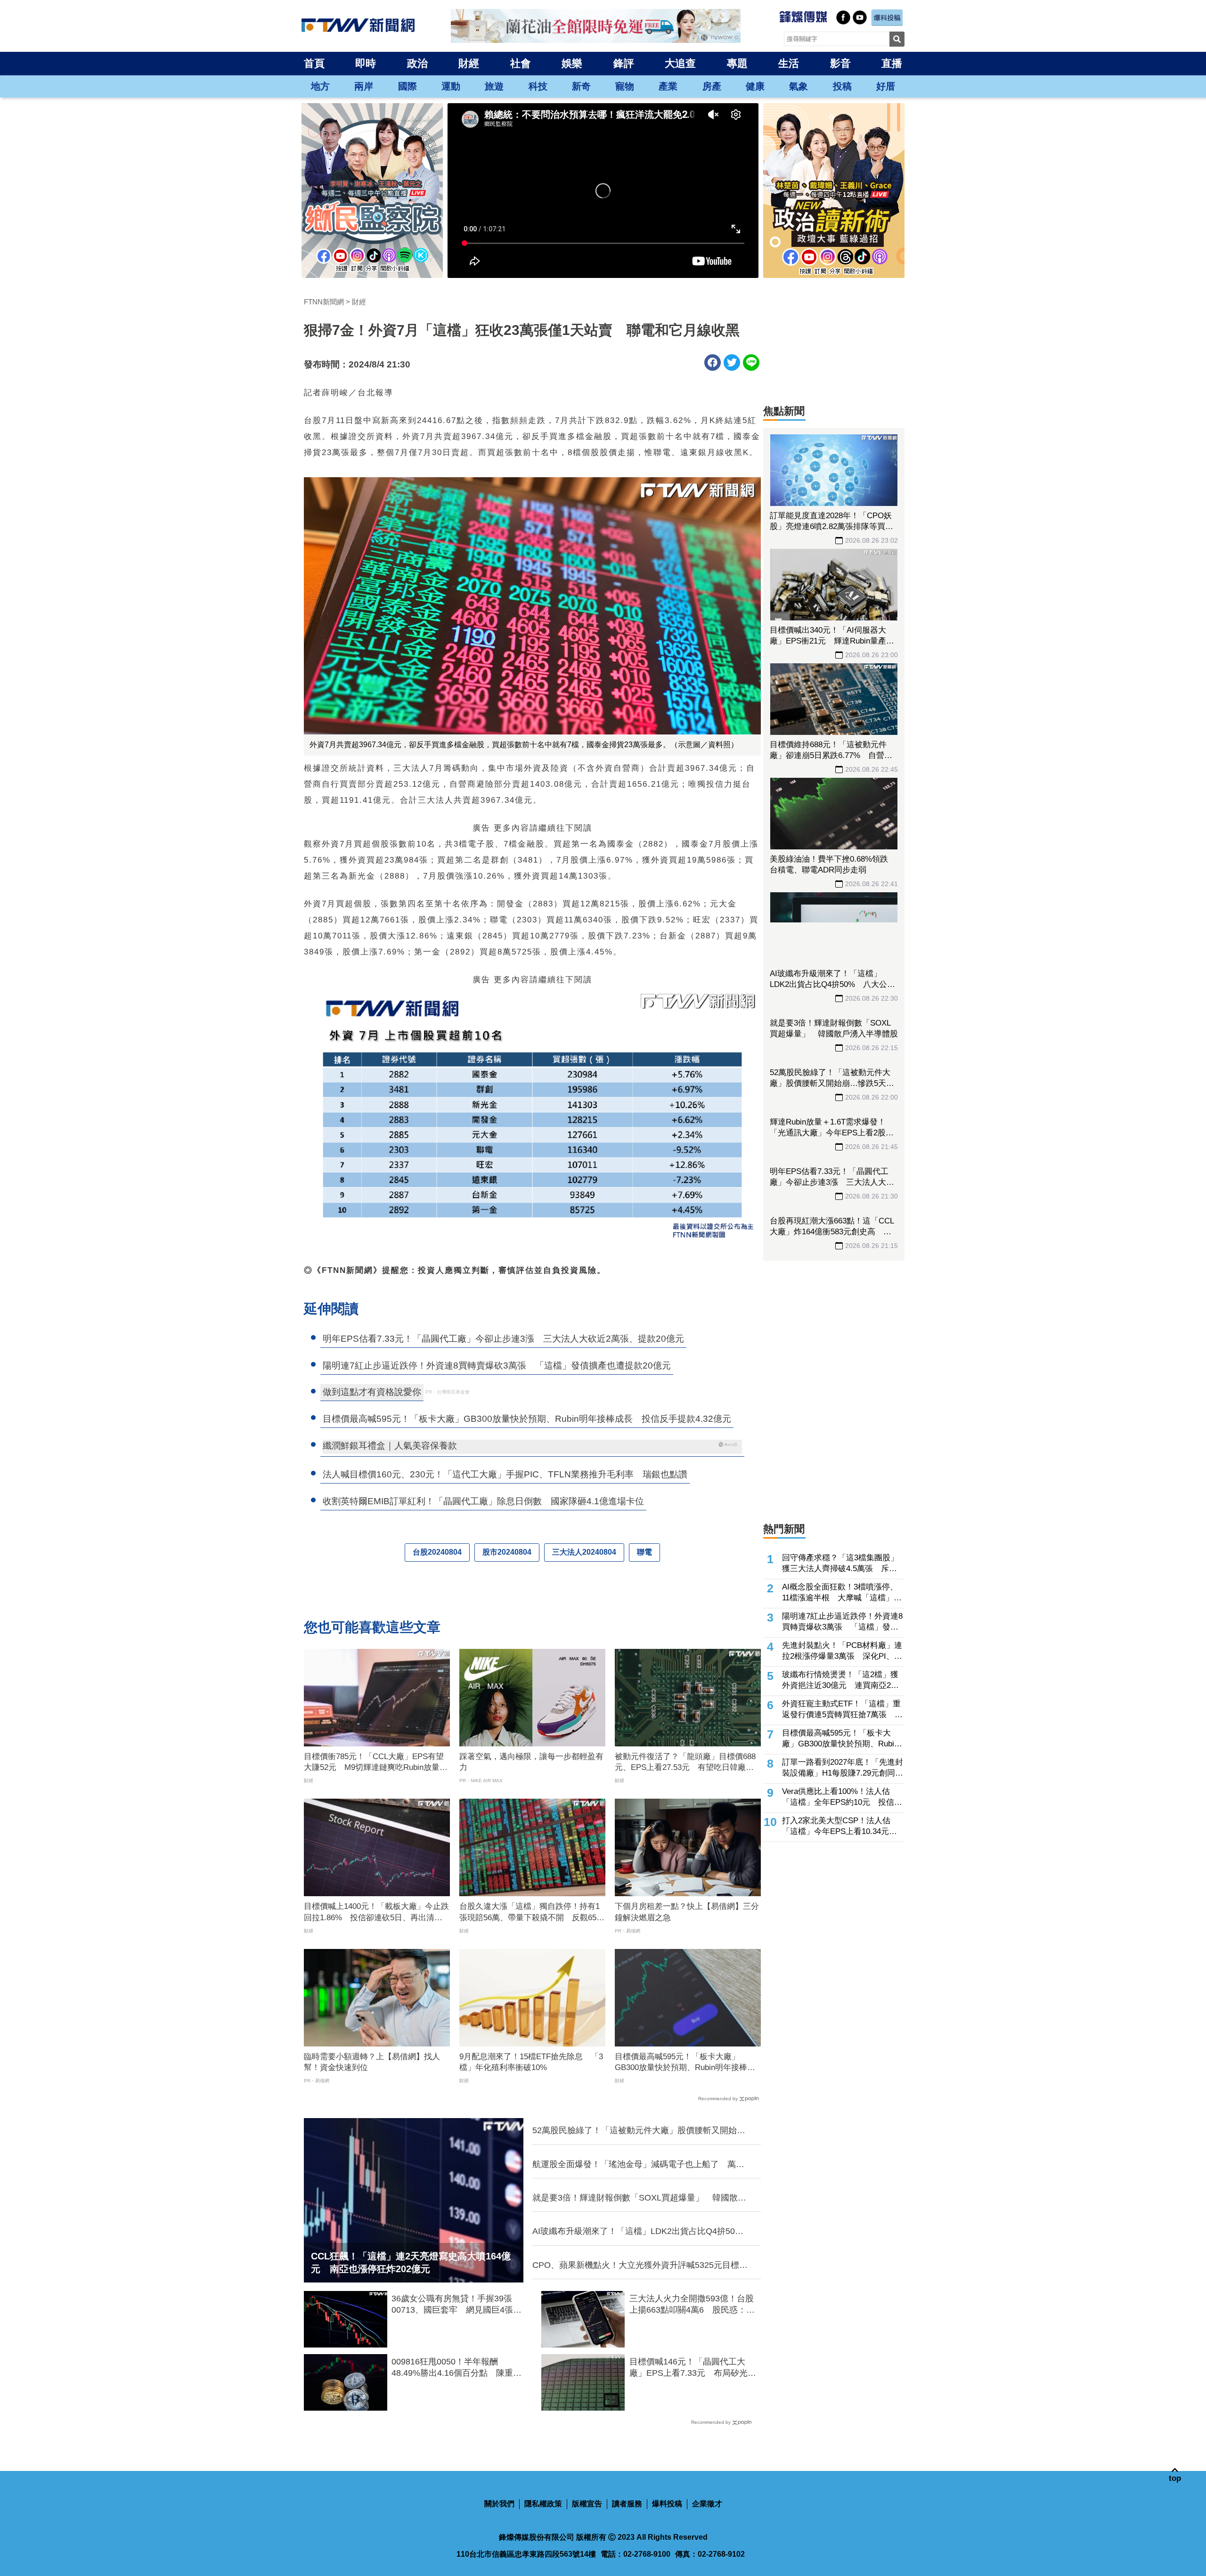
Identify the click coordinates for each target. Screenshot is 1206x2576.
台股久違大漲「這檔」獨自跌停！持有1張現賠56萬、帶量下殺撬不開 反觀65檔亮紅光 (532, 1913)
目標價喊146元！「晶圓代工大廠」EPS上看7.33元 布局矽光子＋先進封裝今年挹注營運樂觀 (693, 2368)
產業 (668, 86)
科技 (538, 86)
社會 (521, 63)
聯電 (644, 1552)
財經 (469, 63)
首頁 (314, 63)
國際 (407, 86)
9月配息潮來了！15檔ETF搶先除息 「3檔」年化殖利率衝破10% (531, 2062)
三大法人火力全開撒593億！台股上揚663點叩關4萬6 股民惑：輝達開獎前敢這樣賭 (692, 2305)
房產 (712, 86)
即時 (366, 63)
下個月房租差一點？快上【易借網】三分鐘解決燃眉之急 (687, 1912)
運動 (451, 86)
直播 (892, 63)
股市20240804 (507, 1552)
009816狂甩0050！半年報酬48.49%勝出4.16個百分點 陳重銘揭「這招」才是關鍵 (456, 2368)
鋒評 (624, 63)
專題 (737, 63)
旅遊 (494, 86)
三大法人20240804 (584, 1552)
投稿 (842, 86)
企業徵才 (707, 2504)
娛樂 (572, 63)
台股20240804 (437, 1552)
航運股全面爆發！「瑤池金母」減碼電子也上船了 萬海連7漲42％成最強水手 (638, 2165)
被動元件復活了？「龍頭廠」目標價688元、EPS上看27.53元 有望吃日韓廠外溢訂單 (685, 1763)
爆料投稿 (667, 2504)
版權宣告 (587, 2504)
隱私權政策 (543, 2504)
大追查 (680, 63)
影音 (840, 63)
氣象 (799, 86)
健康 (755, 86)
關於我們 (499, 2504)
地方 (320, 86)
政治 (417, 63)
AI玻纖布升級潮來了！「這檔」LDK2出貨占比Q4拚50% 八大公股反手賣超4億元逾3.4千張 (641, 2232)
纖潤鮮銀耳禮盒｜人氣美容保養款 (390, 1446)
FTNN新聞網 (324, 302)
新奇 (581, 86)
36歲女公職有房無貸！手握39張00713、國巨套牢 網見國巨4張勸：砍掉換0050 (452, 2305)
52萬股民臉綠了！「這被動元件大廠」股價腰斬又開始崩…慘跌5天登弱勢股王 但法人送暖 (635, 2131)
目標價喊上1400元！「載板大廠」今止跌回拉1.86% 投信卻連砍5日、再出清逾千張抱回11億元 (376, 1913)
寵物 (625, 86)
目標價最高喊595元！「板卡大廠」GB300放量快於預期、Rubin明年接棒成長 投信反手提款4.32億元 (685, 2063)
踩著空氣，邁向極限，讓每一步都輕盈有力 (531, 1762)
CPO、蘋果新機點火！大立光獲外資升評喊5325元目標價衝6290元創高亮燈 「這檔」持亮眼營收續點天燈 (640, 2266)
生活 (789, 63)
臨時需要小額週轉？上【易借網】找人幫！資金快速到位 (372, 2062)
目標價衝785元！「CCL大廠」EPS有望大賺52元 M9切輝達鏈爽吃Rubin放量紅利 (376, 1763)
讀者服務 (627, 2504)
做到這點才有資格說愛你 (372, 1392)
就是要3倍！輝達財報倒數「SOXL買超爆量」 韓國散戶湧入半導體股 (639, 2198)
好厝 (886, 86)
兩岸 (364, 86)
